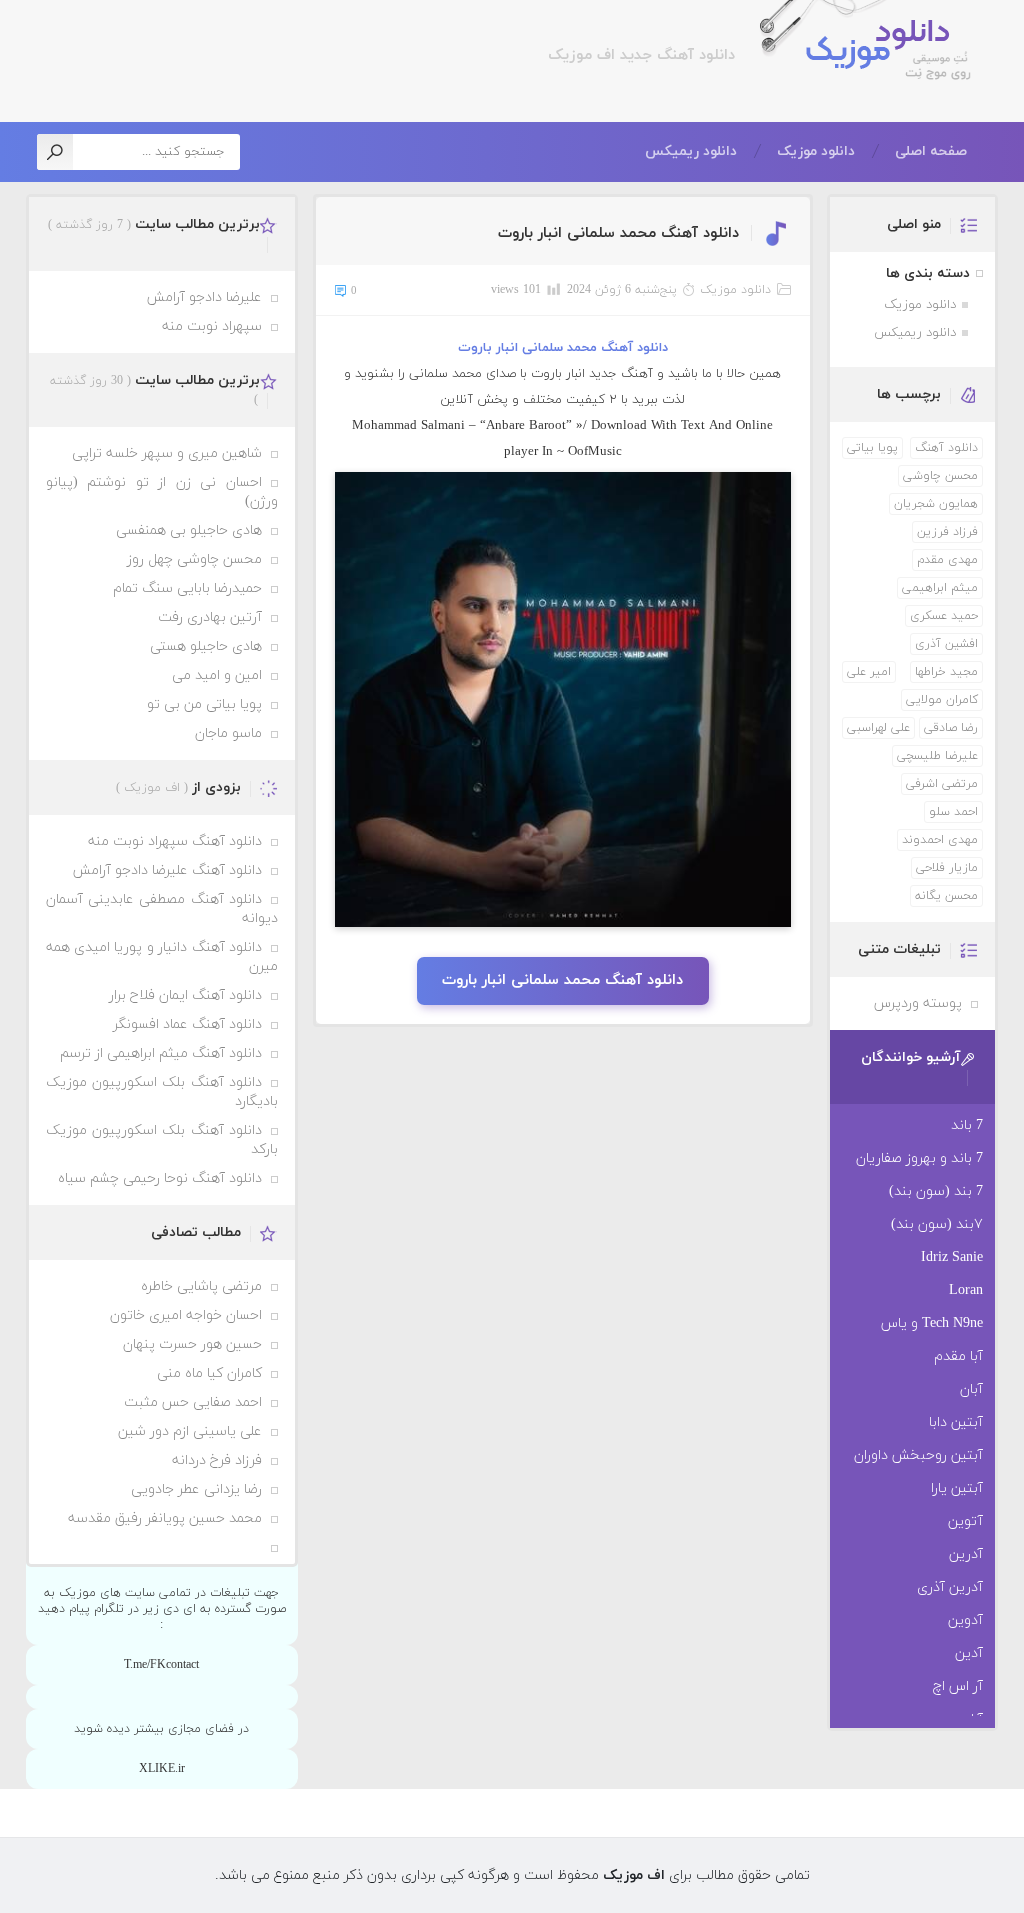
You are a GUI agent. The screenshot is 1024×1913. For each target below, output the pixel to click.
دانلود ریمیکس (691, 151)
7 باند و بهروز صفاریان (919, 1158)
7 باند (967, 1125)
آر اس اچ (958, 1686)
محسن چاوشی (940, 476)
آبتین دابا (956, 1422)
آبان (971, 1389)
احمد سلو (953, 812)
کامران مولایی (942, 700)
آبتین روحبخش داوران (918, 1455)
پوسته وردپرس (918, 1003)
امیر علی (869, 672)
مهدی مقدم (947, 560)
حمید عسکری (944, 616)
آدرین (966, 1554)
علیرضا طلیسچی (937, 756)
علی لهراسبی (878, 728)
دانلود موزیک (816, 151)
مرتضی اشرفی (942, 784)
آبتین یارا (957, 1488)
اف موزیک (875, 52)
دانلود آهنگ (946, 448)
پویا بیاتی (872, 448)
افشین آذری (946, 644)
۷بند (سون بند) (937, 1224)
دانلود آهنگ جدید (675, 55)
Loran (966, 1290)
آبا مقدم (958, 1356)
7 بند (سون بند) (936, 1191)
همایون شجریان (936, 504)
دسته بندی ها (928, 273)
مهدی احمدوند (940, 840)
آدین (969, 1653)
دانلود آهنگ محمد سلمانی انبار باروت (618, 233)
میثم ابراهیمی (940, 588)
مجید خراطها (946, 672)
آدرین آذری (950, 1587)
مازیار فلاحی (947, 868)
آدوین (965, 1620)
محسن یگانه (946, 896)
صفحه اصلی (931, 151)
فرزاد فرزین (947, 532)
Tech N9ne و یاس (932, 1323)
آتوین (965, 1521)
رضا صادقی (951, 728)
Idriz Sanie (952, 1257)
